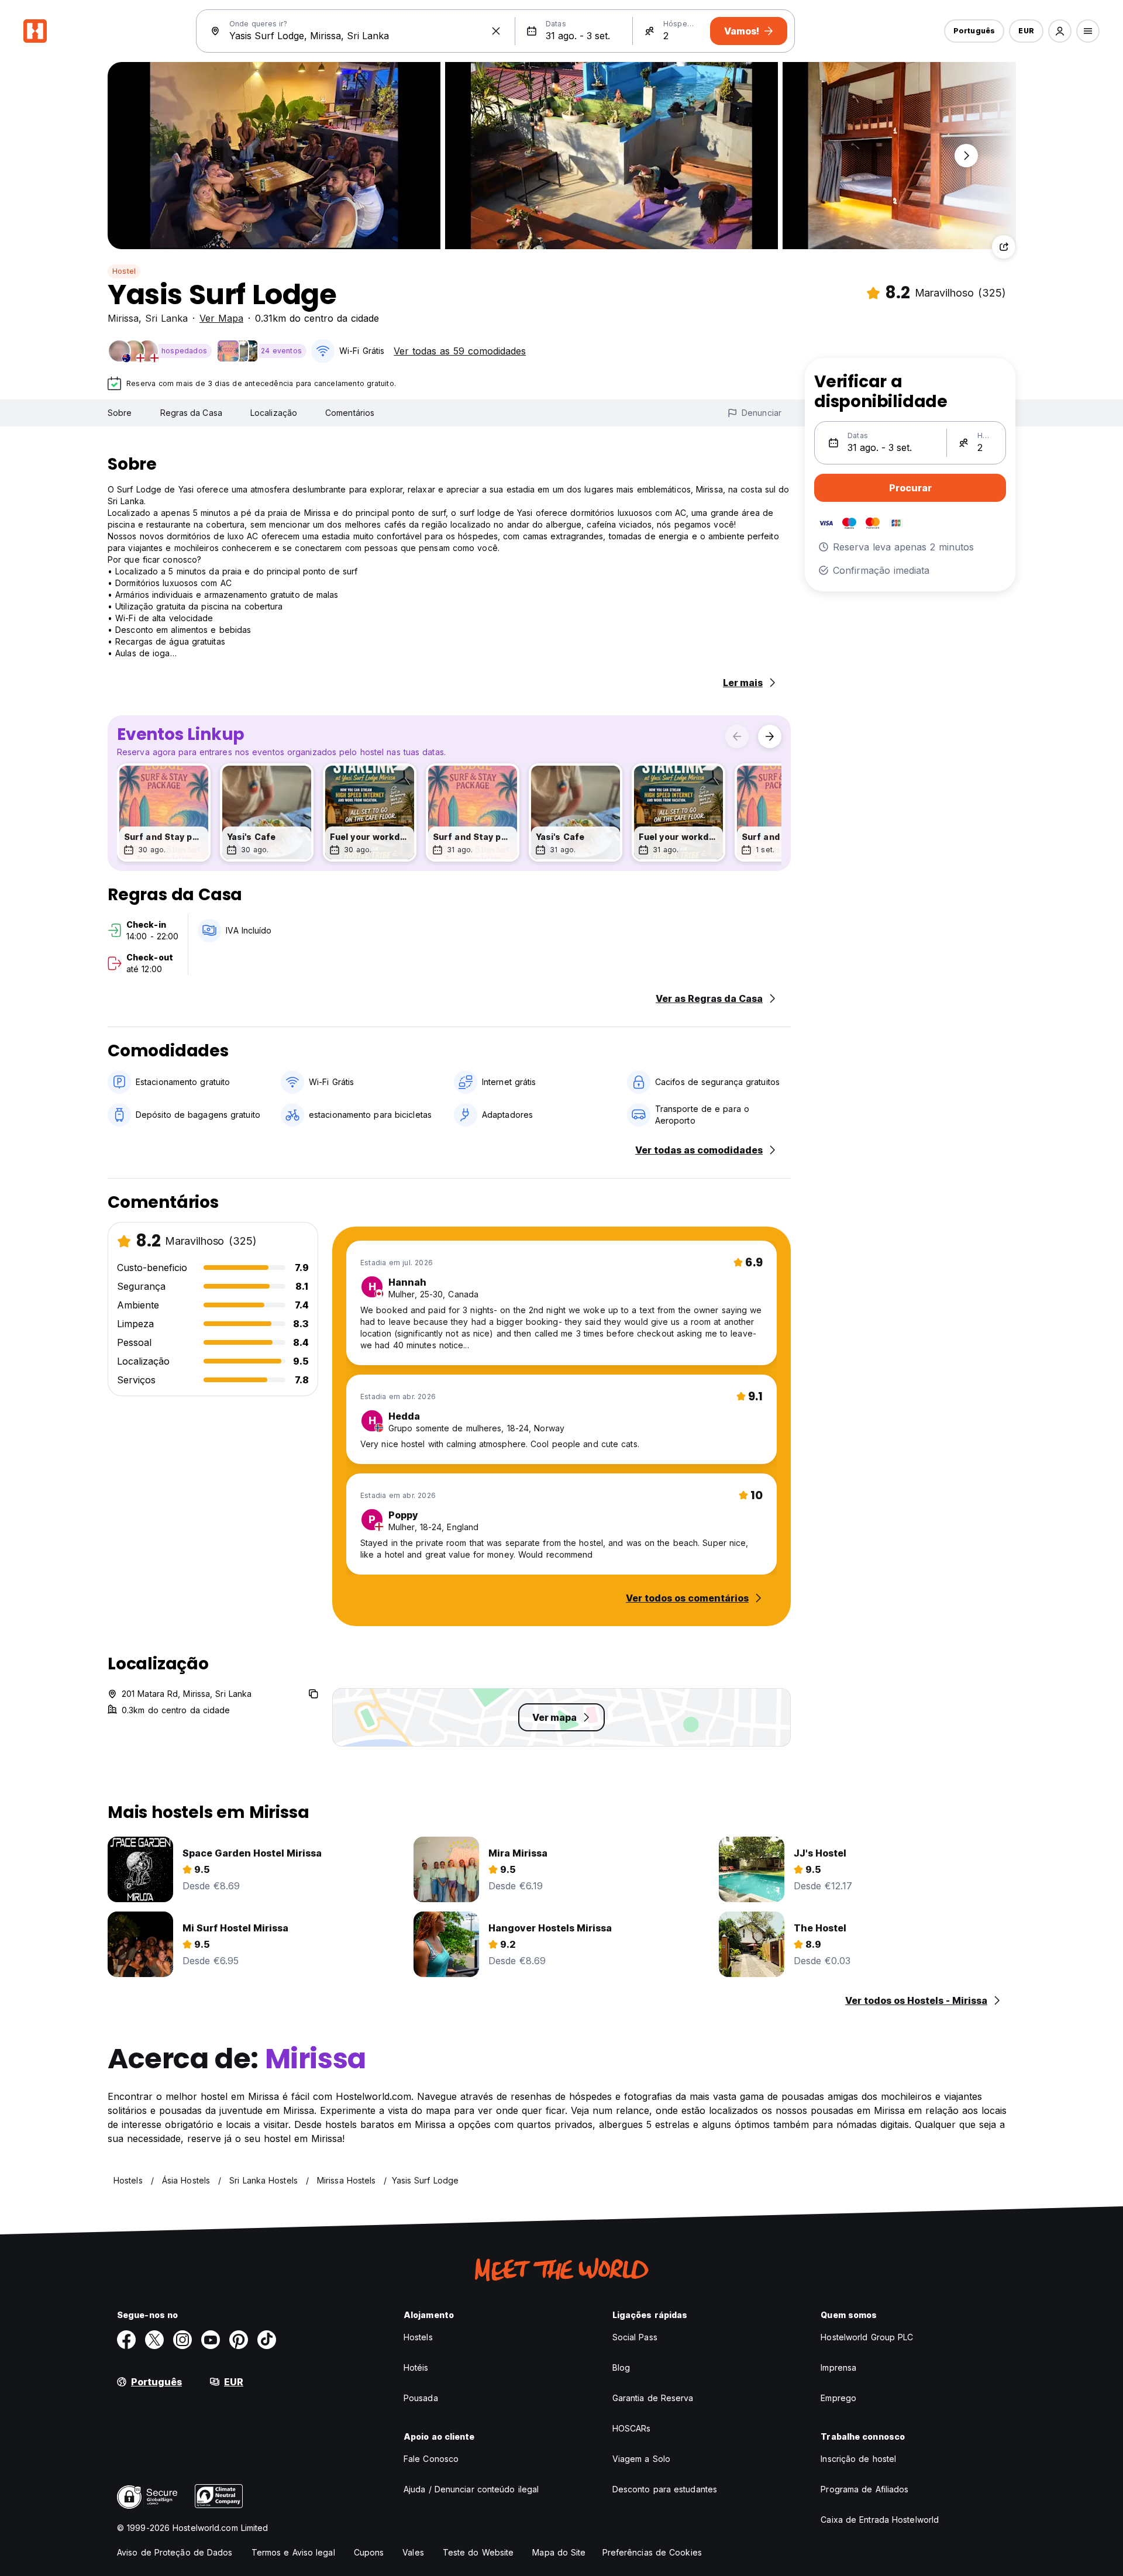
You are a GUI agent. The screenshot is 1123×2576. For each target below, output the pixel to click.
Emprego (838, 2398)
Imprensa (838, 2367)
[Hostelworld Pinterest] (239, 2340)
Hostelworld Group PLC (867, 2337)
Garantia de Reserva (653, 2398)
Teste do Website (478, 2552)
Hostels (418, 2337)
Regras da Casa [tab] (191, 413)
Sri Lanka (166, 318)
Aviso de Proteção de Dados (175, 2552)
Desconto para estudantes (665, 2489)
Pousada (421, 2398)
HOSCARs (632, 2428)
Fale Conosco (431, 2459)
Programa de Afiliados (864, 2489)
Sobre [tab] (120, 413)
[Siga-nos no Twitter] (154, 2340)
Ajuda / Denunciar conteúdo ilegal (471, 2489)
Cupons (369, 2552)
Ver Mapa (221, 318)
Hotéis (416, 2367)
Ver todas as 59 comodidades (460, 351)
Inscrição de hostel (858, 2459)
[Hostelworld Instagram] (182, 2340)
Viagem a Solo (641, 2459)
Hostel (124, 271)
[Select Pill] (1060, 31)
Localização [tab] (274, 413)
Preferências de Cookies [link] (652, 2552)
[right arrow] (770, 736)
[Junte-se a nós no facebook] (126, 2340)
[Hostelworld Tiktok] (267, 2340)
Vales (413, 2552)
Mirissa (123, 318)
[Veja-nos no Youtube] (211, 2340)
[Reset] (496, 31)
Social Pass (635, 2337)
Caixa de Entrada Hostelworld (880, 2520)
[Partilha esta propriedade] (1004, 247)
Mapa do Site (559, 2552)
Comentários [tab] (350, 413)
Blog (621, 2367)
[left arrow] (737, 736)
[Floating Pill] (966, 156)
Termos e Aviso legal (293, 2552)
